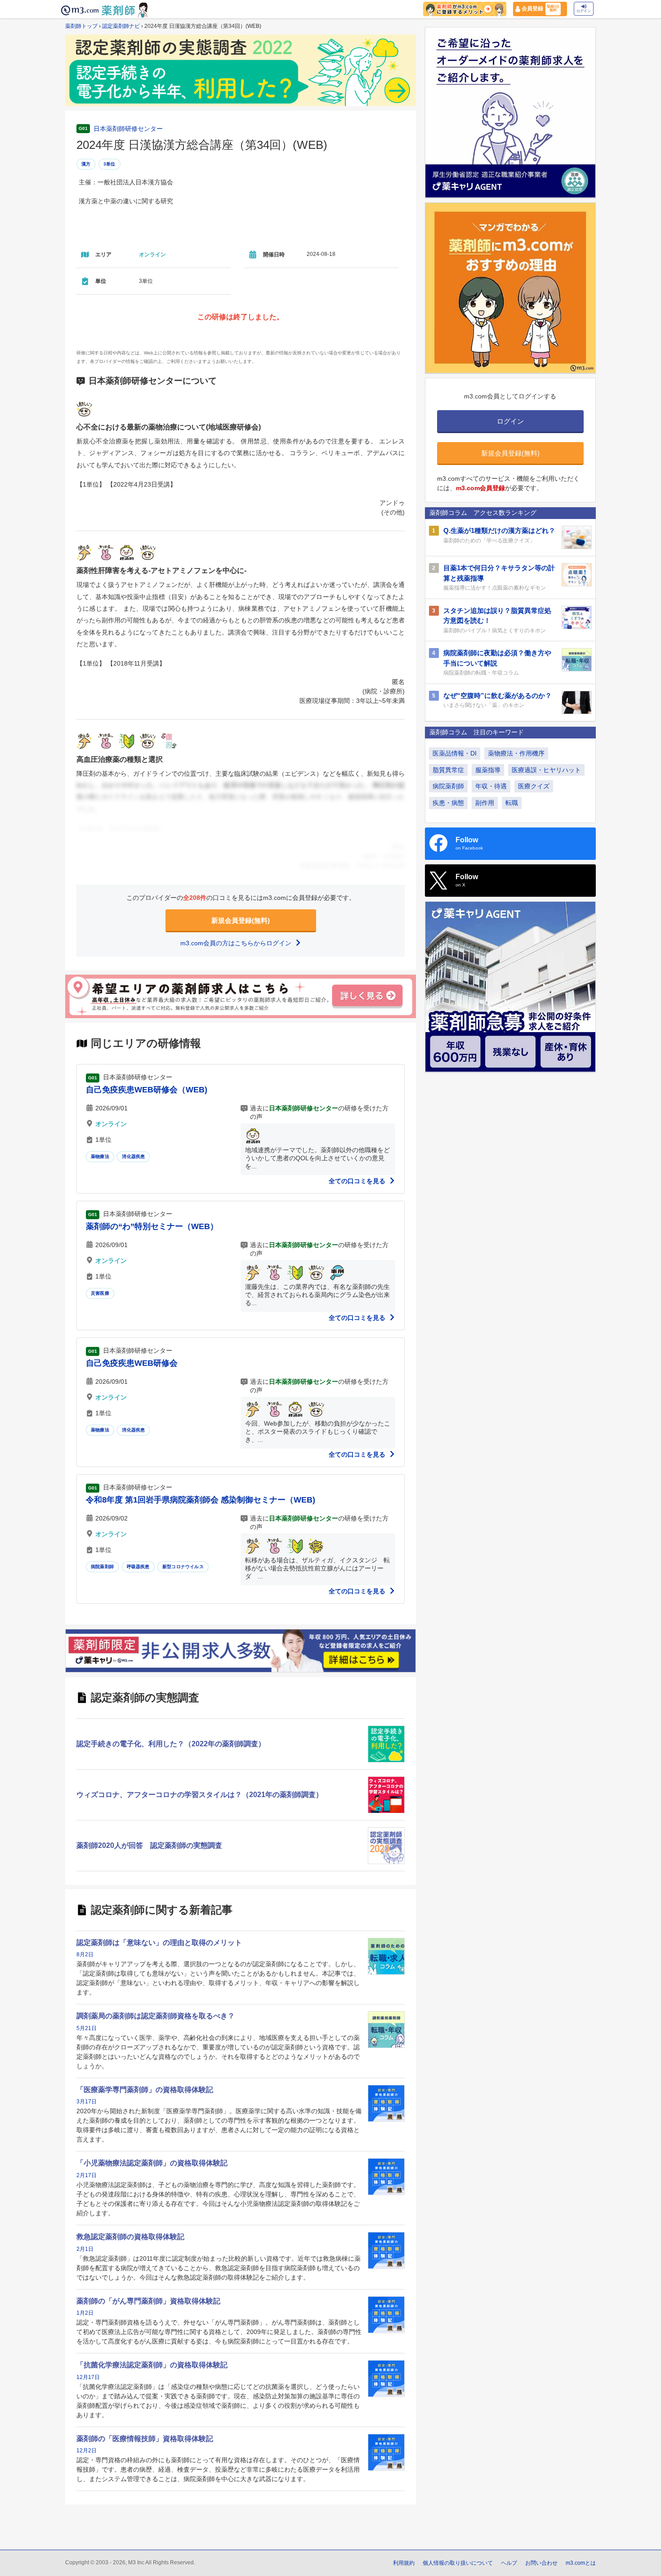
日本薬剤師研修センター (128, 129)
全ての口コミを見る (358, 1181)
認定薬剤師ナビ (121, 26)
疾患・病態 (448, 803)
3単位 (109, 164)
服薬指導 (488, 770)
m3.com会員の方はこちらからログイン (237, 943)
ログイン (584, 11)
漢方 (86, 164)
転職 (512, 803)
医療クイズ (534, 786)
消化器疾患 (133, 1156)
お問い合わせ (541, 2563)
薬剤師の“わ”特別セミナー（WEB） (152, 1226)
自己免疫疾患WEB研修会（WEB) (147, 1090)
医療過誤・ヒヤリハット (546, 770)
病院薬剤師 (102, 1567)
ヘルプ (509, 2563)
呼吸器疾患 (138, 1567)
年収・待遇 (491, 786)
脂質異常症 (448, 770)
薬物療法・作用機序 (516, 753)
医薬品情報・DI (455, 753)
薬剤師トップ (81, 26)
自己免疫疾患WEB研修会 (132, 1363)
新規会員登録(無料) (241, 920)
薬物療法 (100, 1156)
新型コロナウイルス (183, 1567)
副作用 (485, 803)
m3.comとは (581, 2563)
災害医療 (100, 1293)
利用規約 (404, 2563)
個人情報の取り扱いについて (458, 2563)
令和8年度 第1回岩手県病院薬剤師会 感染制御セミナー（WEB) (201, 1500)
